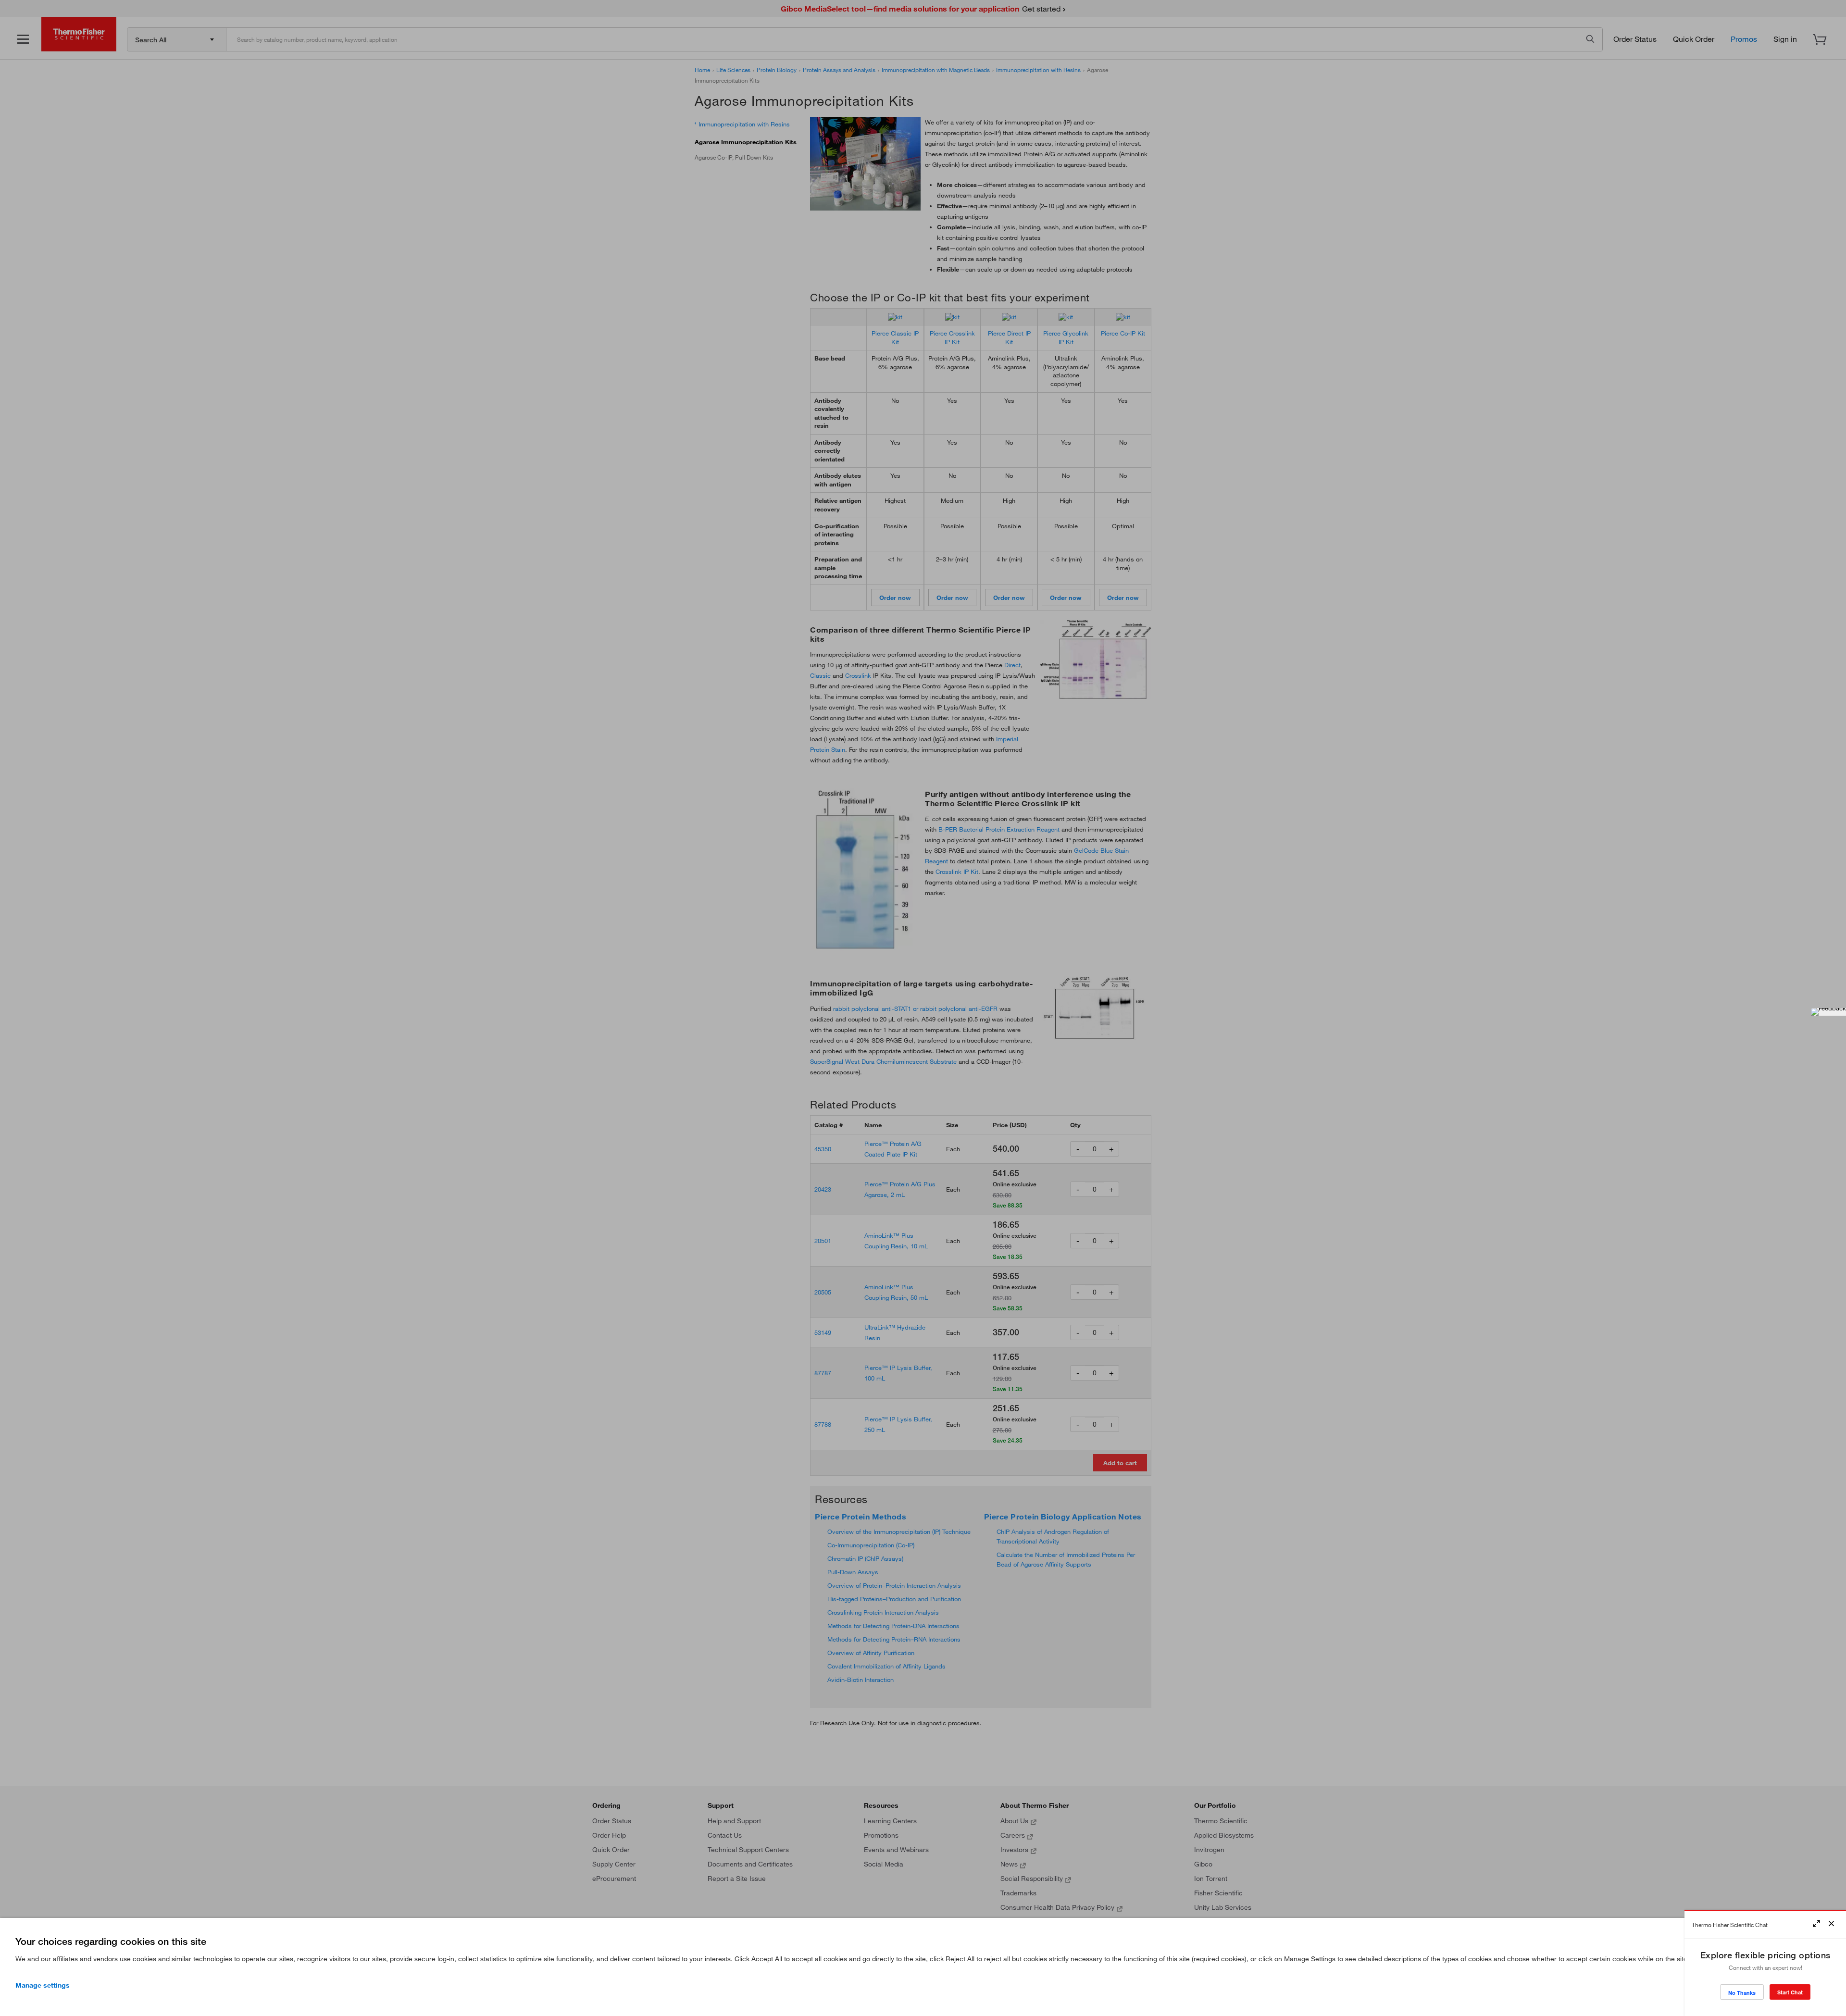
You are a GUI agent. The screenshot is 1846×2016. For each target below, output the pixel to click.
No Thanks (1742, 1993)
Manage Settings (43, 1985)
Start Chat (1790, 1992)
